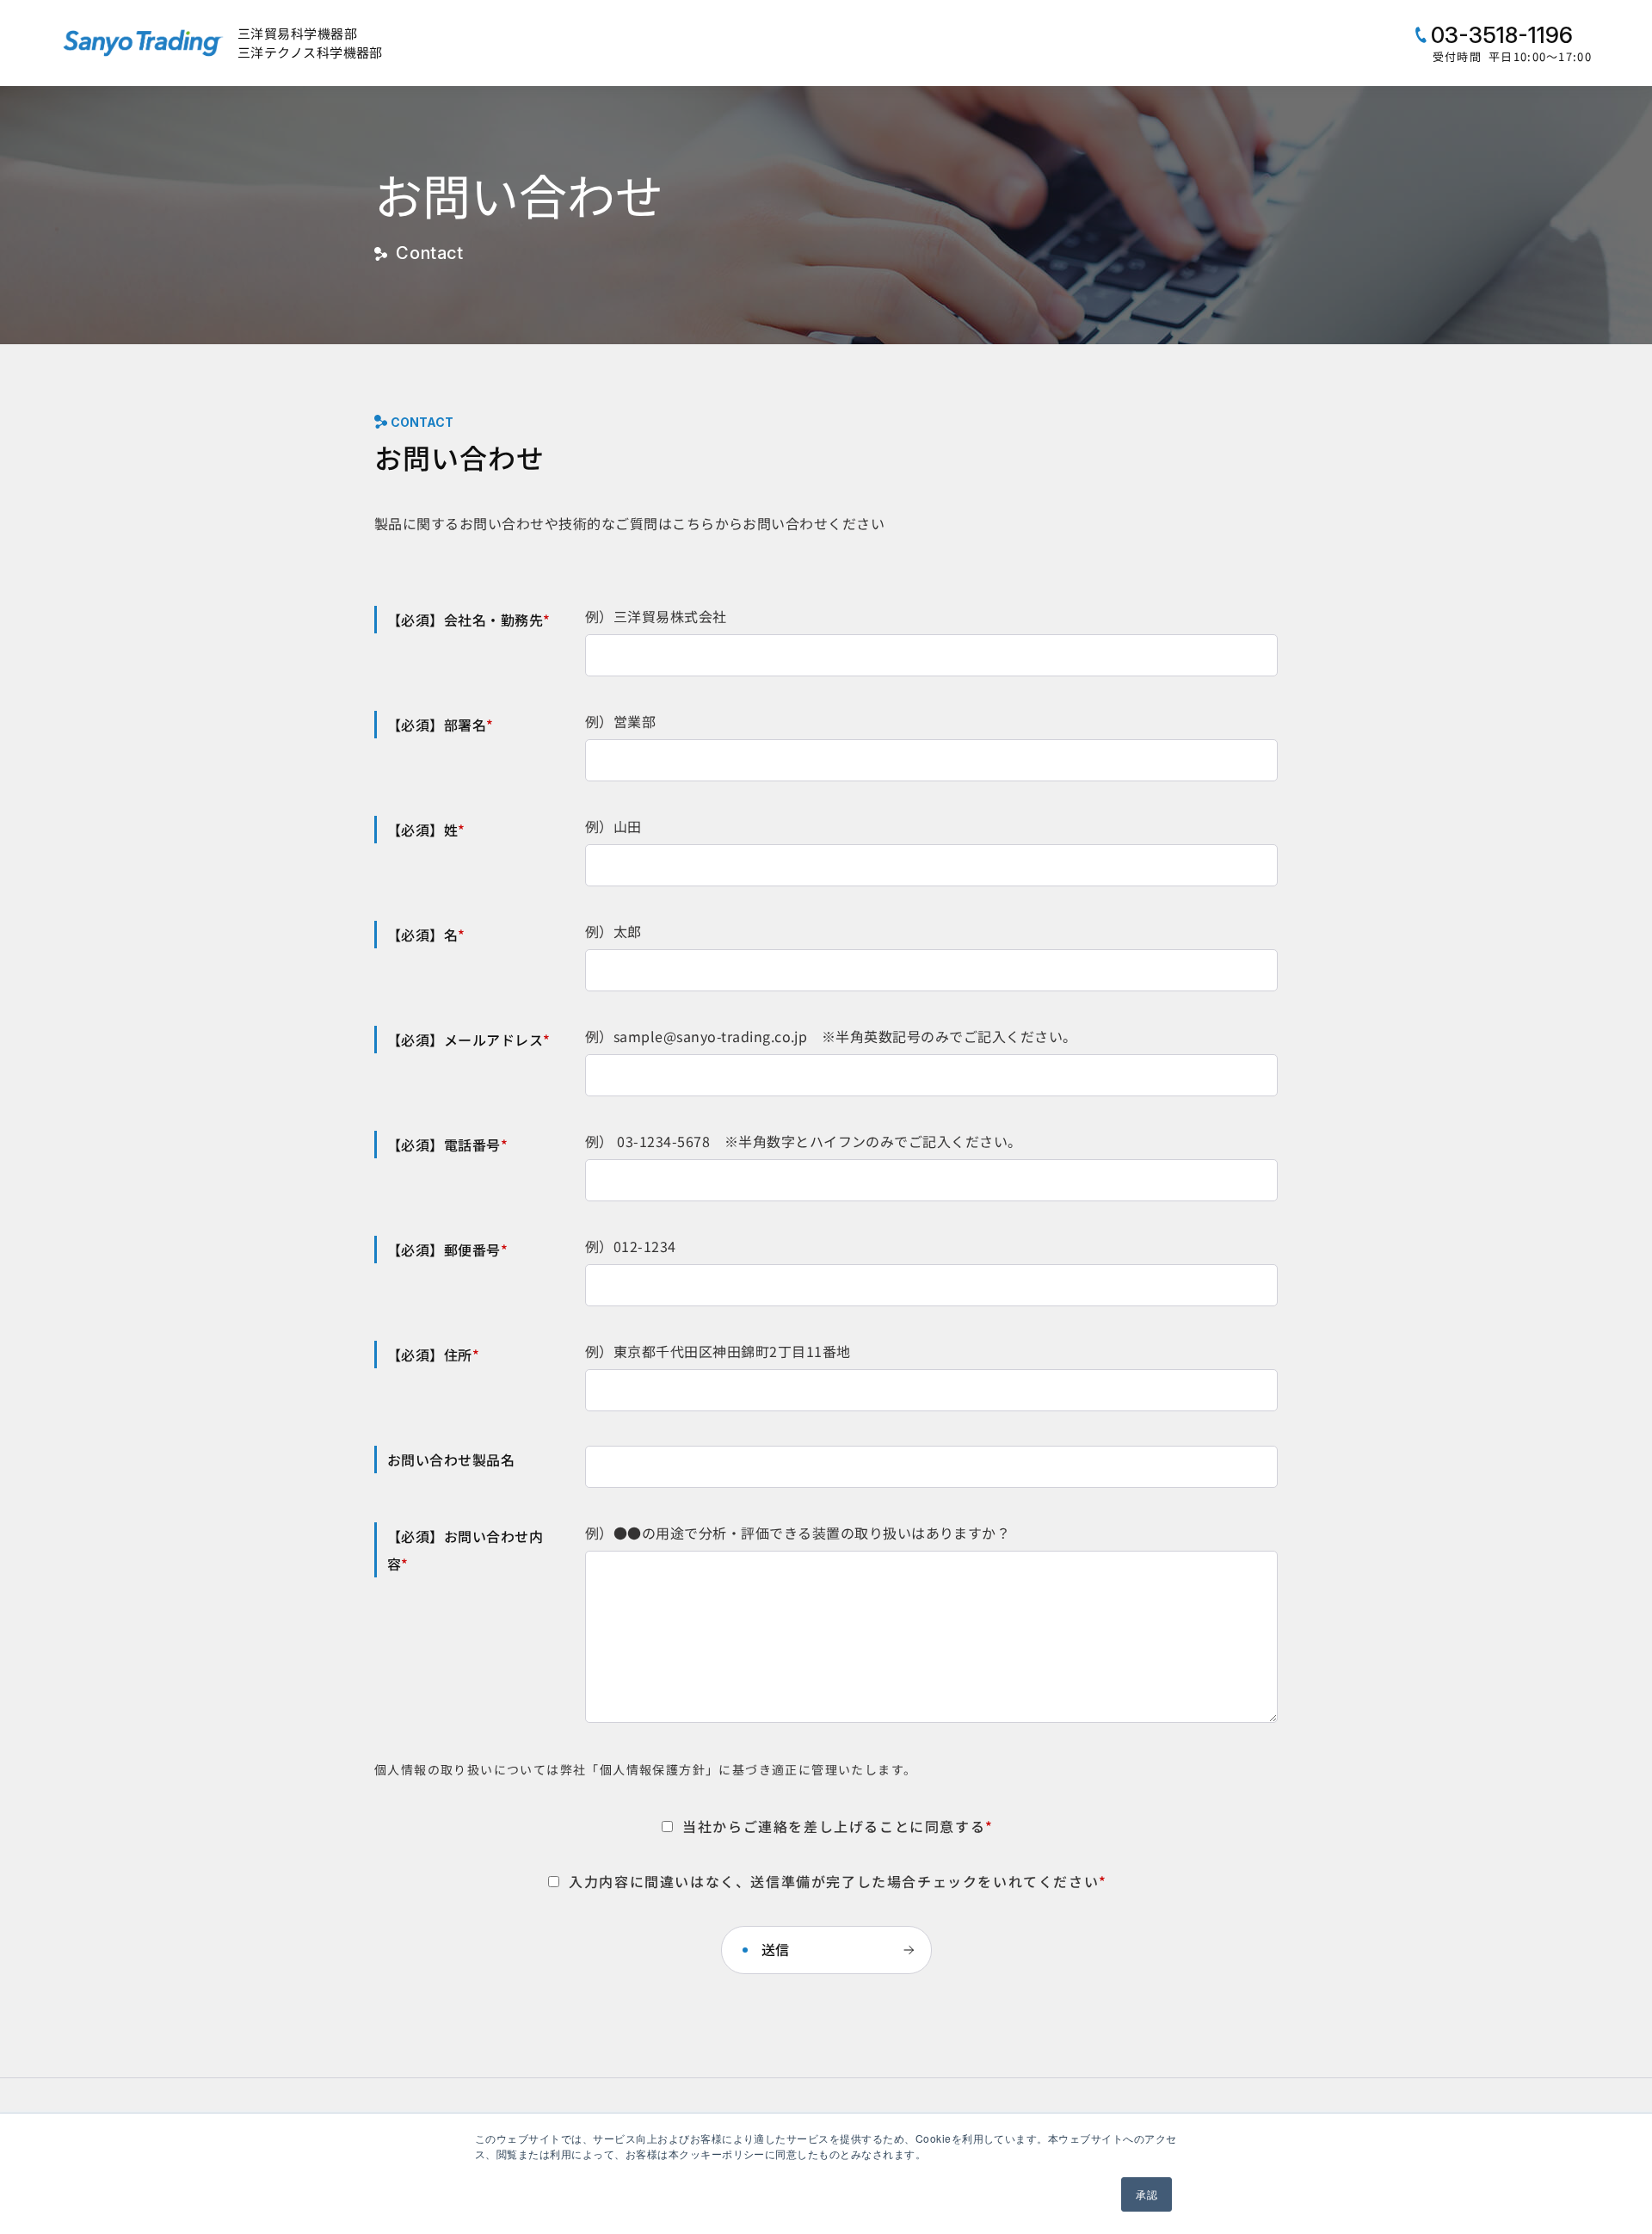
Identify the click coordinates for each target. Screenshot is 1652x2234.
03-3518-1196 (1499, 35)
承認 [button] (1147, 2194)
